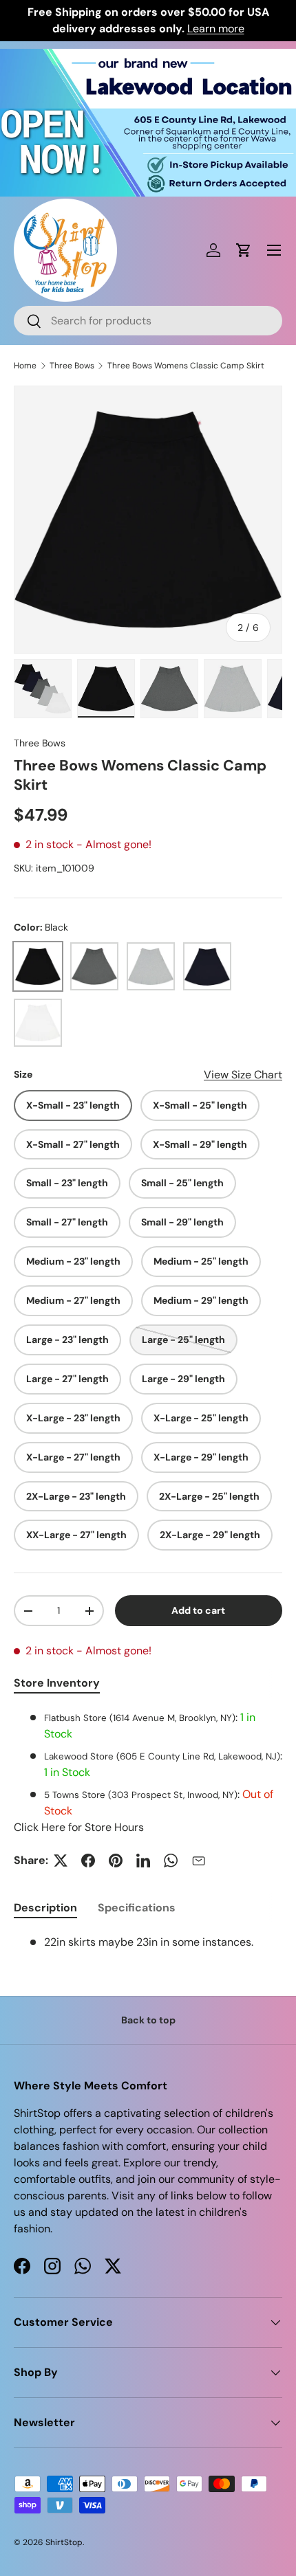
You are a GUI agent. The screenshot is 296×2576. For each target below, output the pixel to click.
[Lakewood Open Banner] (148, 57)
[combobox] (148, 321)
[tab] (45, 1908)
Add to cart (198, 1610)
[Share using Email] (198, 1861)
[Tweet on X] (61, 1861)
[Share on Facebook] (88, 1861)
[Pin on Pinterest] (116, 1861)
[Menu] (274, 250)
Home (25, 366)
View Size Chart (243, 1075)
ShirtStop (64, 2542)
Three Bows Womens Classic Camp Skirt (186, 366)
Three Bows (72, 366)
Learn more (216, 29)
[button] (244, 250)
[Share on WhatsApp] (171, 1861)
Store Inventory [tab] (57, 1683)
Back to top (148, 2020)
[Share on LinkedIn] (143, 1861)
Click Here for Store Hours (79, 1827)
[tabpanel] (148, 1773)
